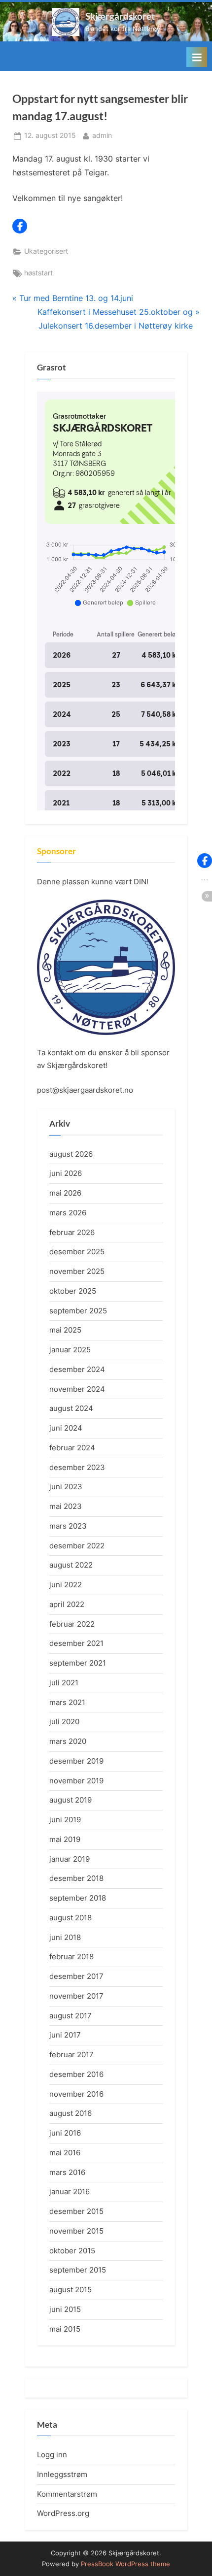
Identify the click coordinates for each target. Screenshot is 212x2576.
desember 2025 (77, 1252)
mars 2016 (67, 2172)
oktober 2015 (72, 2251)
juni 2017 (65, 2035)
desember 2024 (77, 1369)
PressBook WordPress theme (125, 2564)
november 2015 (76, 2231)
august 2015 (71, 2290)
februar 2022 (72, 1624)
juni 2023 (66, 1487)
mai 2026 (65, 1193)
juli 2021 (64, 1683)
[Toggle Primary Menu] (197, 57)
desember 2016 (76, 2074)
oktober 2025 (73, 1291)
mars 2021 (67, 1702)
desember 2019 (76, 1761)
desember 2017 (76, 1976)
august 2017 (71, 2016)
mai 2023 (66, 1506)
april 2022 (67, 1604)
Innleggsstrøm (62, 2474)
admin (102, 135)
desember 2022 (77, 1546)
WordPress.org (63, 2513)
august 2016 (71, 2113)
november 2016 (76, 2094)
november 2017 (76, 1996)
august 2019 (71, 1800)
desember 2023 (77, 1467)
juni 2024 (66, 1428)
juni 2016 (65, 2133)
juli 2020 (64, 1722)
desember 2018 (76, 1878)
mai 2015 (65, 2329)
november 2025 (77, 1271)
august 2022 (71, 1565)
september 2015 (78, 2270)
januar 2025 (70, 1350)
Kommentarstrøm (67, 2494)
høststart (38, 273)
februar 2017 (71, 2055)
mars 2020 (68, 1741)
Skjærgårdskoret (120, 16)
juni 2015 (65, 2309)
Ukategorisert (46, 251)
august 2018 (71, 1918)
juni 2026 (66, 1173)
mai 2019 (65, 1839)
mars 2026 (68, 1213)
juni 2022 (66, 1585)
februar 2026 (72, 1232)
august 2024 (71, 1408)
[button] (20, 226)
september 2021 (78, 1663)
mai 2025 (65, 1330)
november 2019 (76, 1781)
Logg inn (52, 2455)
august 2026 (71, 1154)
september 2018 (78, 1898)
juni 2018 (65, 1937)
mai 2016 (65, 2153)
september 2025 (78, 1311)
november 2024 (77, 1389)
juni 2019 (65, 1820)
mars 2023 (68, 1526)
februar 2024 (72, 1448)
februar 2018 (71, 1957)
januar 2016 (70, 2191)
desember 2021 (76, 1643)
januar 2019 (70, 1859)
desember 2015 (76, 2211)
